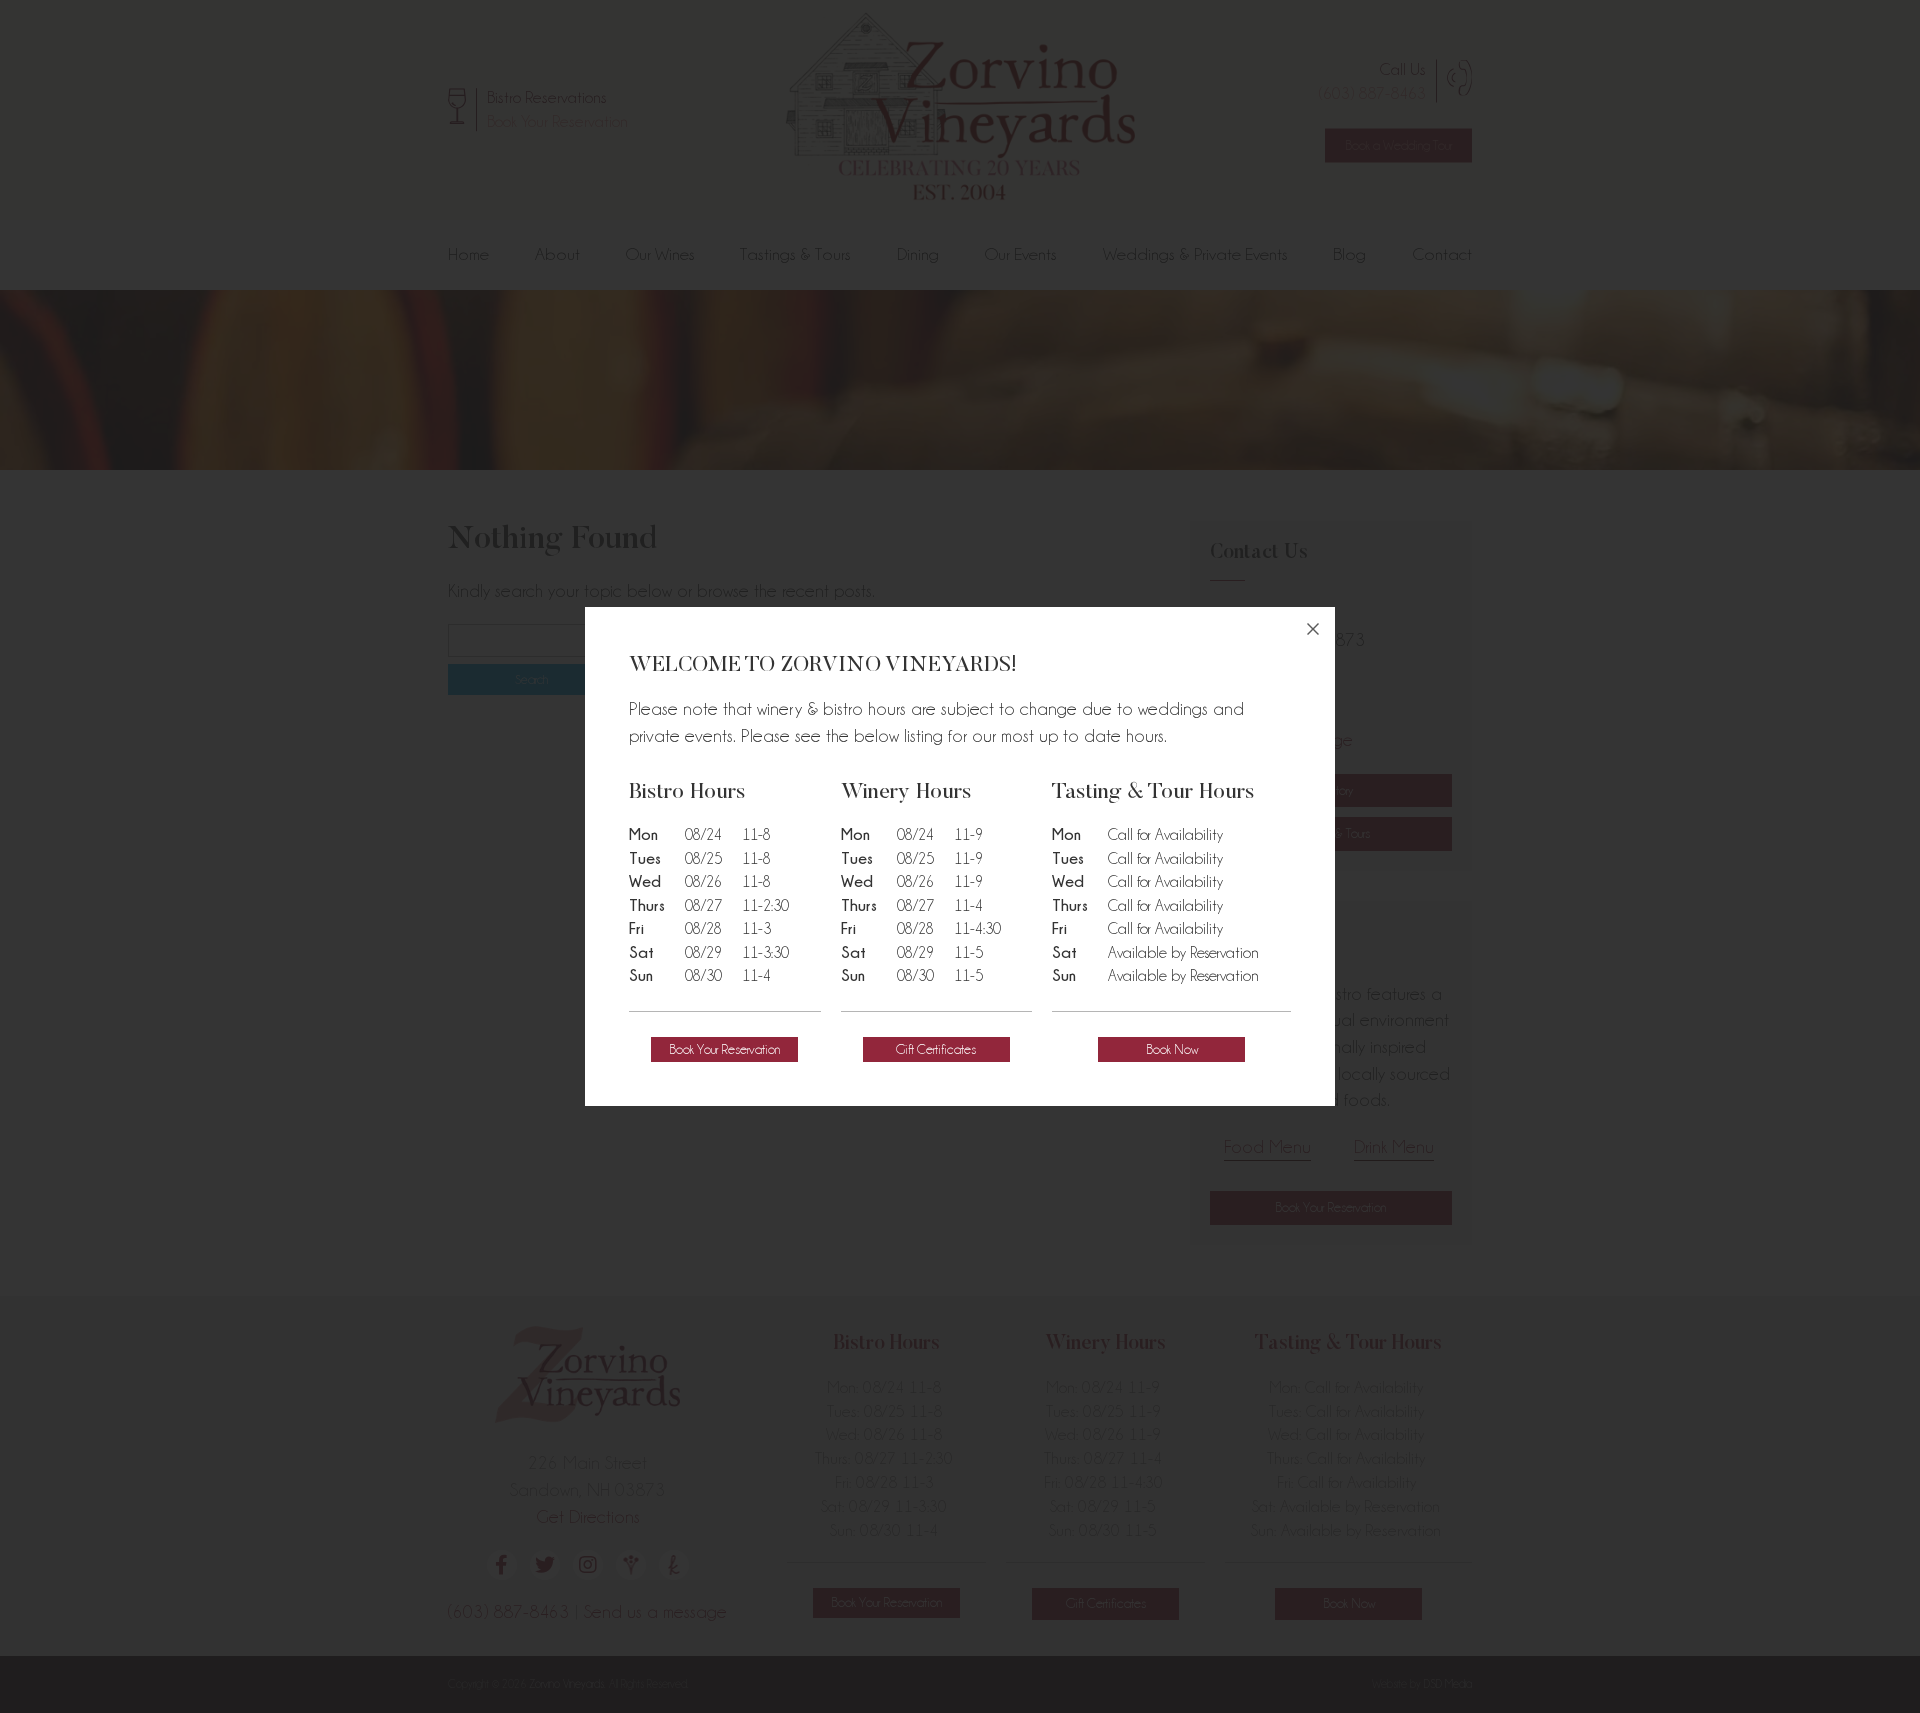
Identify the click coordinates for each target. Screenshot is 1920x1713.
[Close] (1313, 629)
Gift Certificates (936, 1049)
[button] (724, 1049)
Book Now (1172, 1049)
